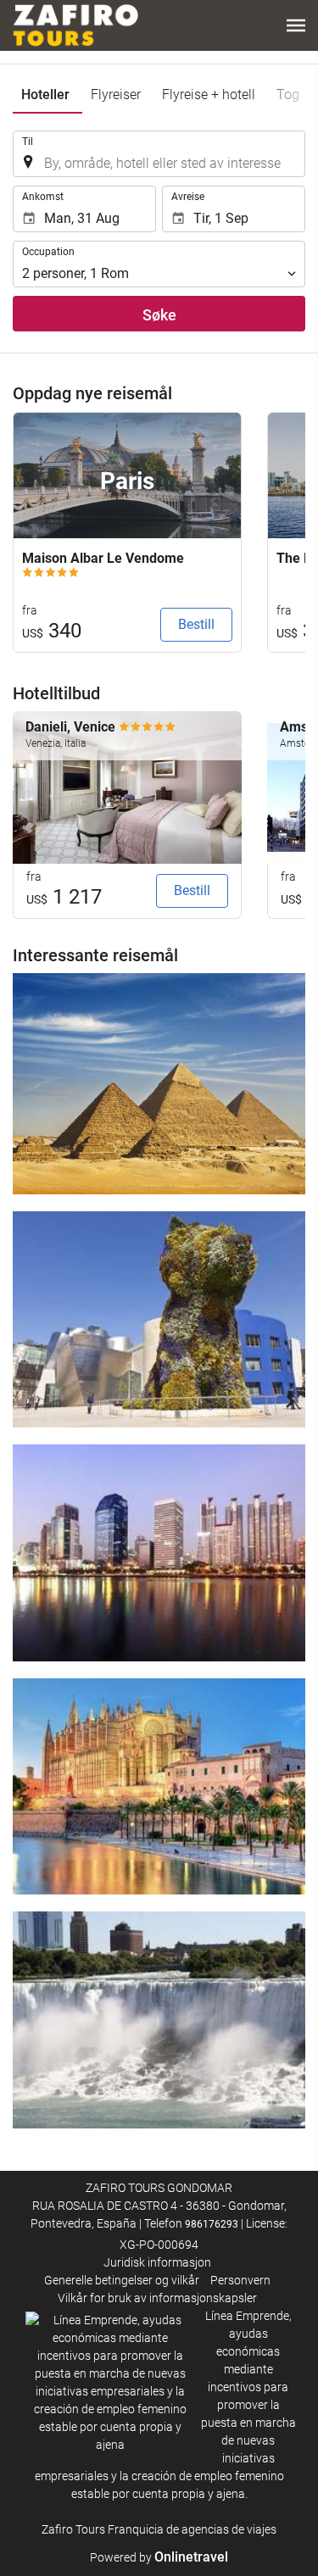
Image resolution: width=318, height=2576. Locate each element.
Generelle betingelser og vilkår (122, 2280)
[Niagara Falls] (159, 2020)
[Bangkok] (159, 1553)
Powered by (159, 2557)
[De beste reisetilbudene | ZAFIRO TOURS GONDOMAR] (75, 25)
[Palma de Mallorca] (159, 1787)
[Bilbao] (159, 1320)
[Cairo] (159, 1083)
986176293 (212, 2224)
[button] (296, 25)
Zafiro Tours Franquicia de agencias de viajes (159, 2529)
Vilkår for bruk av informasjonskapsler (157, 2298)
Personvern (240, 2280)
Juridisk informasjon (157, 2262)
